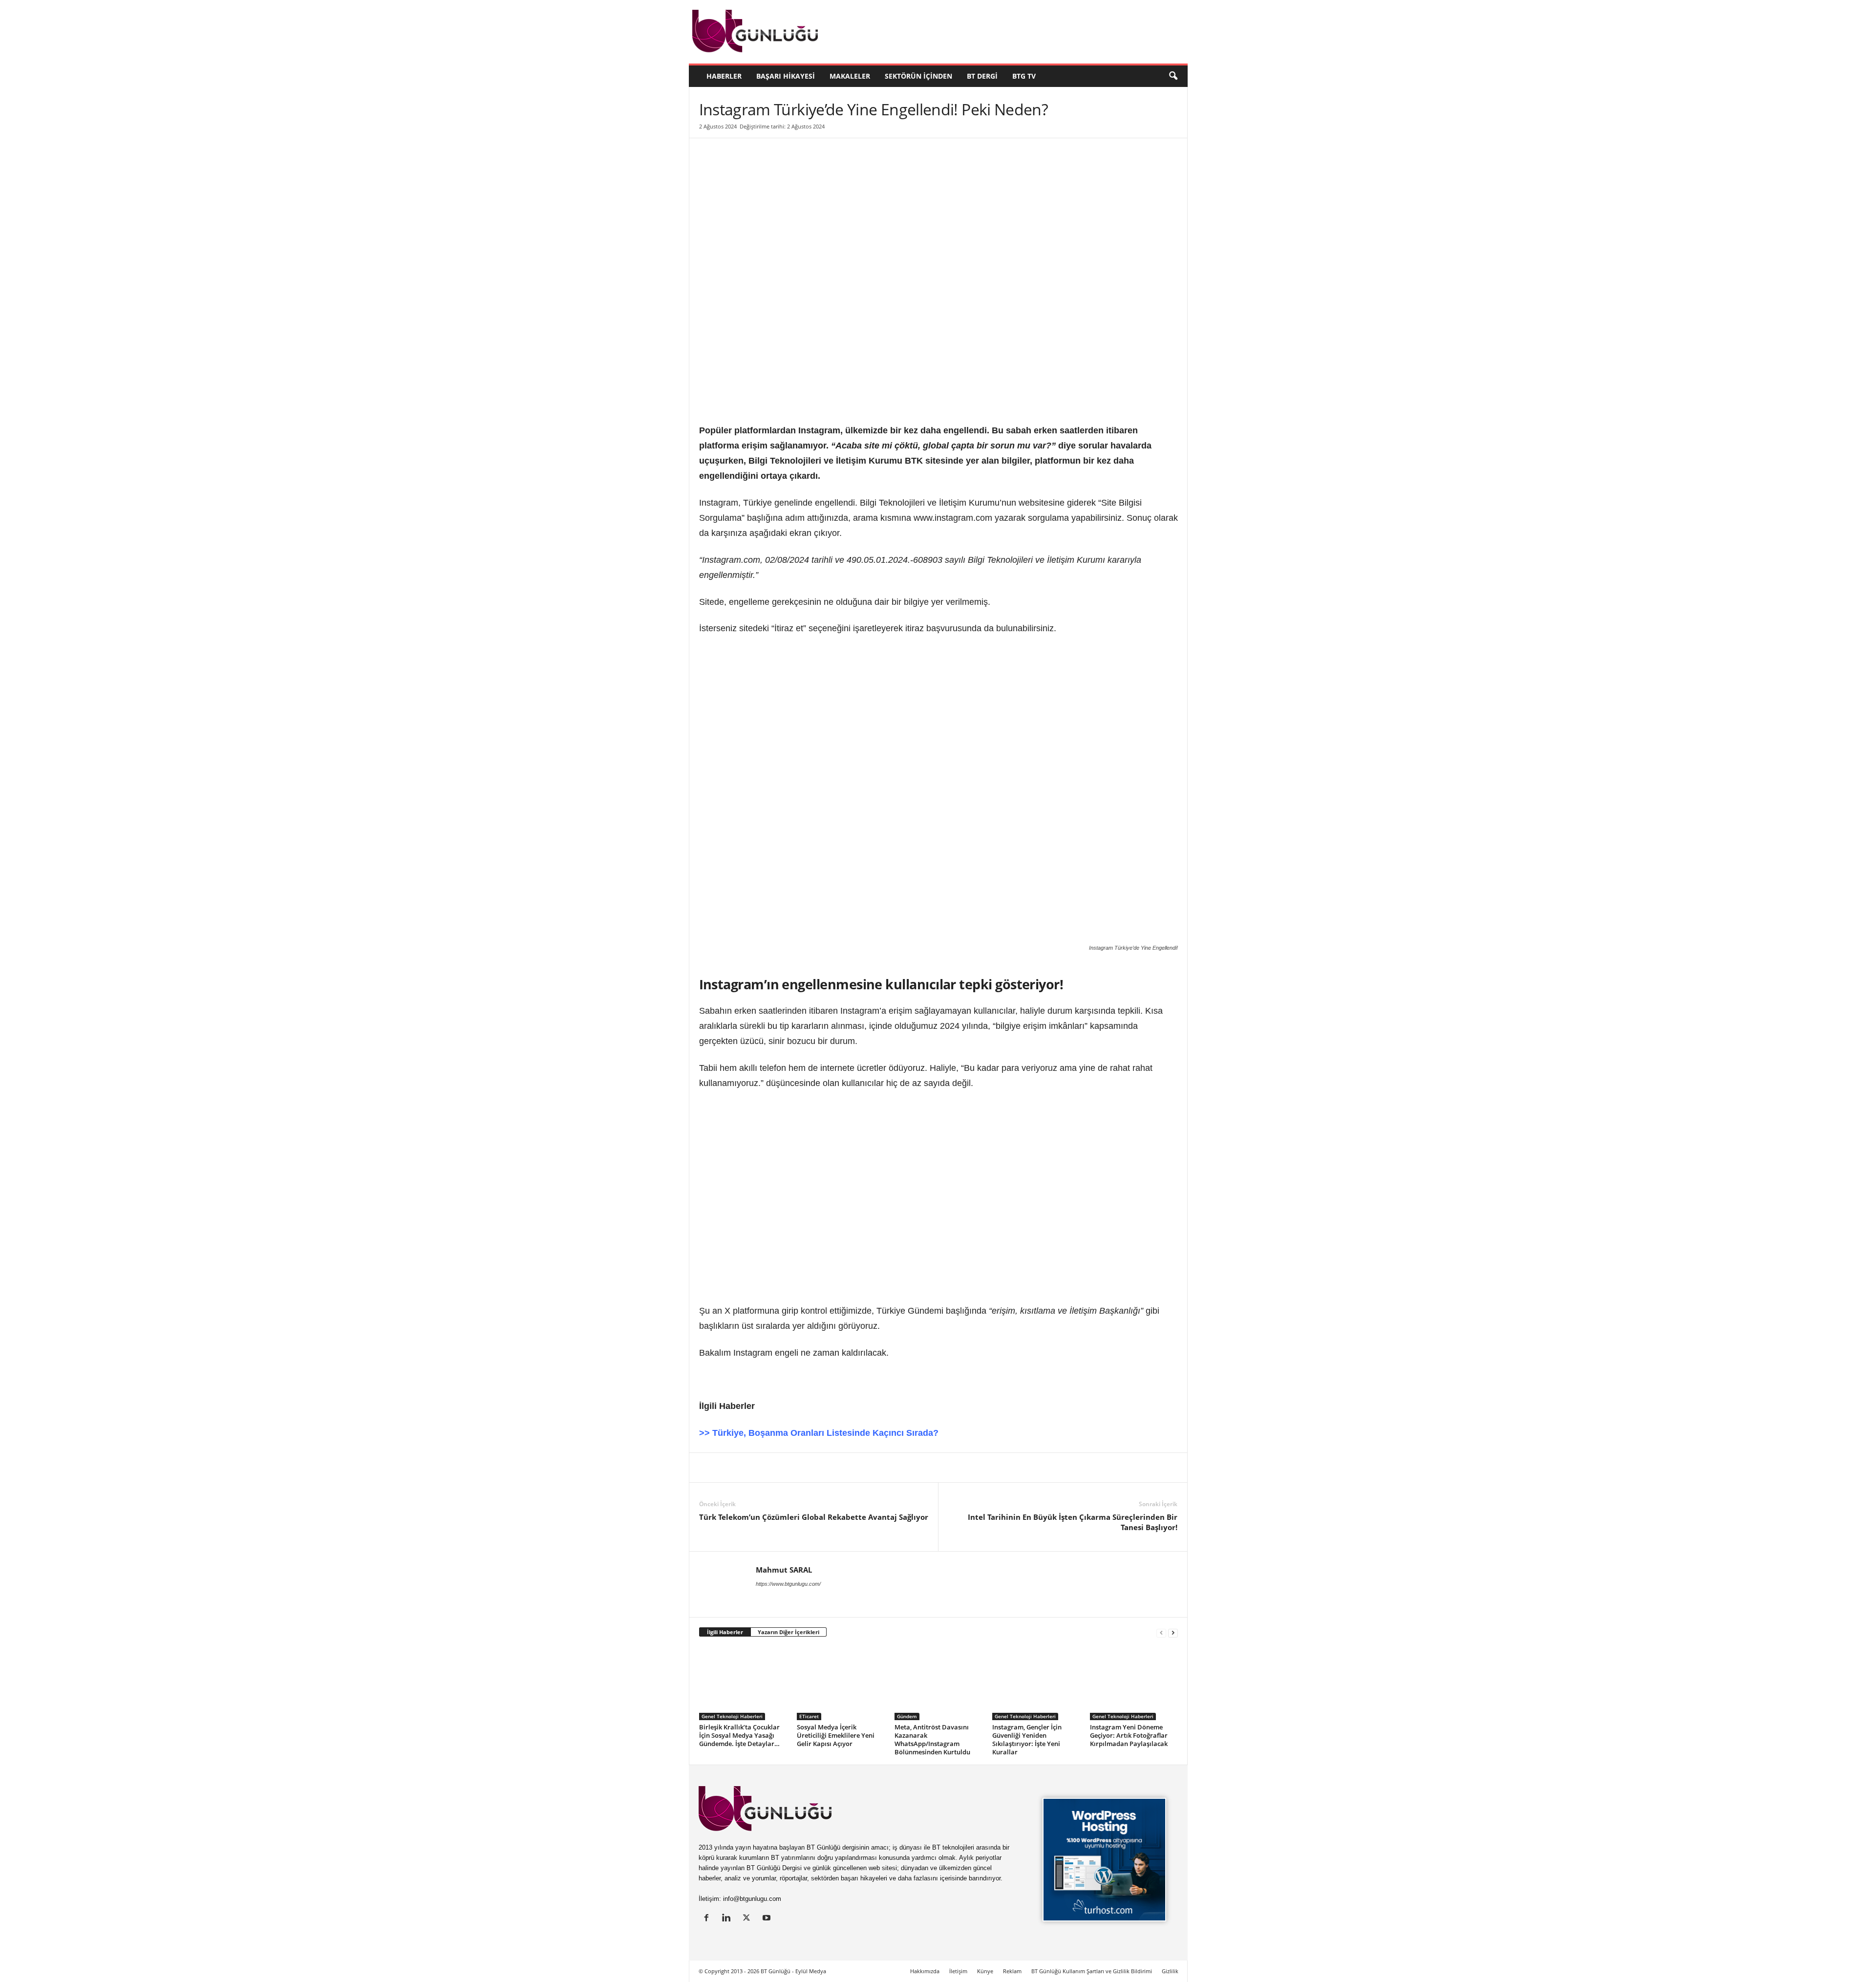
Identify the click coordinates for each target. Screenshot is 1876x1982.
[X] (731, 1468)
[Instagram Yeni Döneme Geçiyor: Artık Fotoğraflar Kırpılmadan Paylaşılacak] (1134, 1684)
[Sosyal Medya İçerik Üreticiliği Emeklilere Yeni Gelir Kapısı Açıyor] (841, 1684)
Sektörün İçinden (918, 76)
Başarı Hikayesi (786, 76)
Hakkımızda (925, 1971)
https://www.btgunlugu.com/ (788, 1584)
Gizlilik (1170, 1971)
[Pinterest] (776, 1468)
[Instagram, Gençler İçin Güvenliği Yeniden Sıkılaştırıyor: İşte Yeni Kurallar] (1036, 1684)
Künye (985, 1971)
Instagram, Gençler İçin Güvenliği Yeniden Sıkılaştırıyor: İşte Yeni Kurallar (1027, 1739)
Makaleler (850, 76)
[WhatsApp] (821, 1468)
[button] (1173, 76)
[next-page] (1173, 1632)
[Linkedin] (709, 1468)
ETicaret (809, 1716)
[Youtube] (768, 1919)
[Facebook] (754, 1468)
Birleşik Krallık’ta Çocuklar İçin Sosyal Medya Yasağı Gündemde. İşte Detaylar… (739, 1735)
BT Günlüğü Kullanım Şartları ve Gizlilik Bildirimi (1092, 1971)
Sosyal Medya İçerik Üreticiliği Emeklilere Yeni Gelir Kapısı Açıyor (836, 1735)
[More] (889, 1468)
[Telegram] (844, 1468)
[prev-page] (1161, 1632)
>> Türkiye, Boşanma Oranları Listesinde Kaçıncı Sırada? (819, 1433)
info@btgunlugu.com (752, 1899)
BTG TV (1024, 76)
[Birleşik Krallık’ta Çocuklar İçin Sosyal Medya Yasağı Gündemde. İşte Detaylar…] (743, 1684)
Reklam (1012, 1971)
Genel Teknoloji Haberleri (732, 1716)
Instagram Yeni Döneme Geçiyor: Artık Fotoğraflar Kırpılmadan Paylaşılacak (1129, 1735)
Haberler (724, 76)
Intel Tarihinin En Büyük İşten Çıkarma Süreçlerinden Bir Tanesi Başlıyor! (1073, 1522)
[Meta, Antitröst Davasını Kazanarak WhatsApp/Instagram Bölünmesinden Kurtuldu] (938, 1684)
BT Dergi (982, 76)
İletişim (958, 1971)
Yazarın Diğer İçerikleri (789, 1632)
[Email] (866, 1468)
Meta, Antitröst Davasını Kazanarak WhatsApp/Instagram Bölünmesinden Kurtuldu (932, 1739)
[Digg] (799, 1468)
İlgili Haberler (725, 1632)
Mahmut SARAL (784, 1570)
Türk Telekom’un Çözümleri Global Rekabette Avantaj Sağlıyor (814, 1517)
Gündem (907, 1716)
